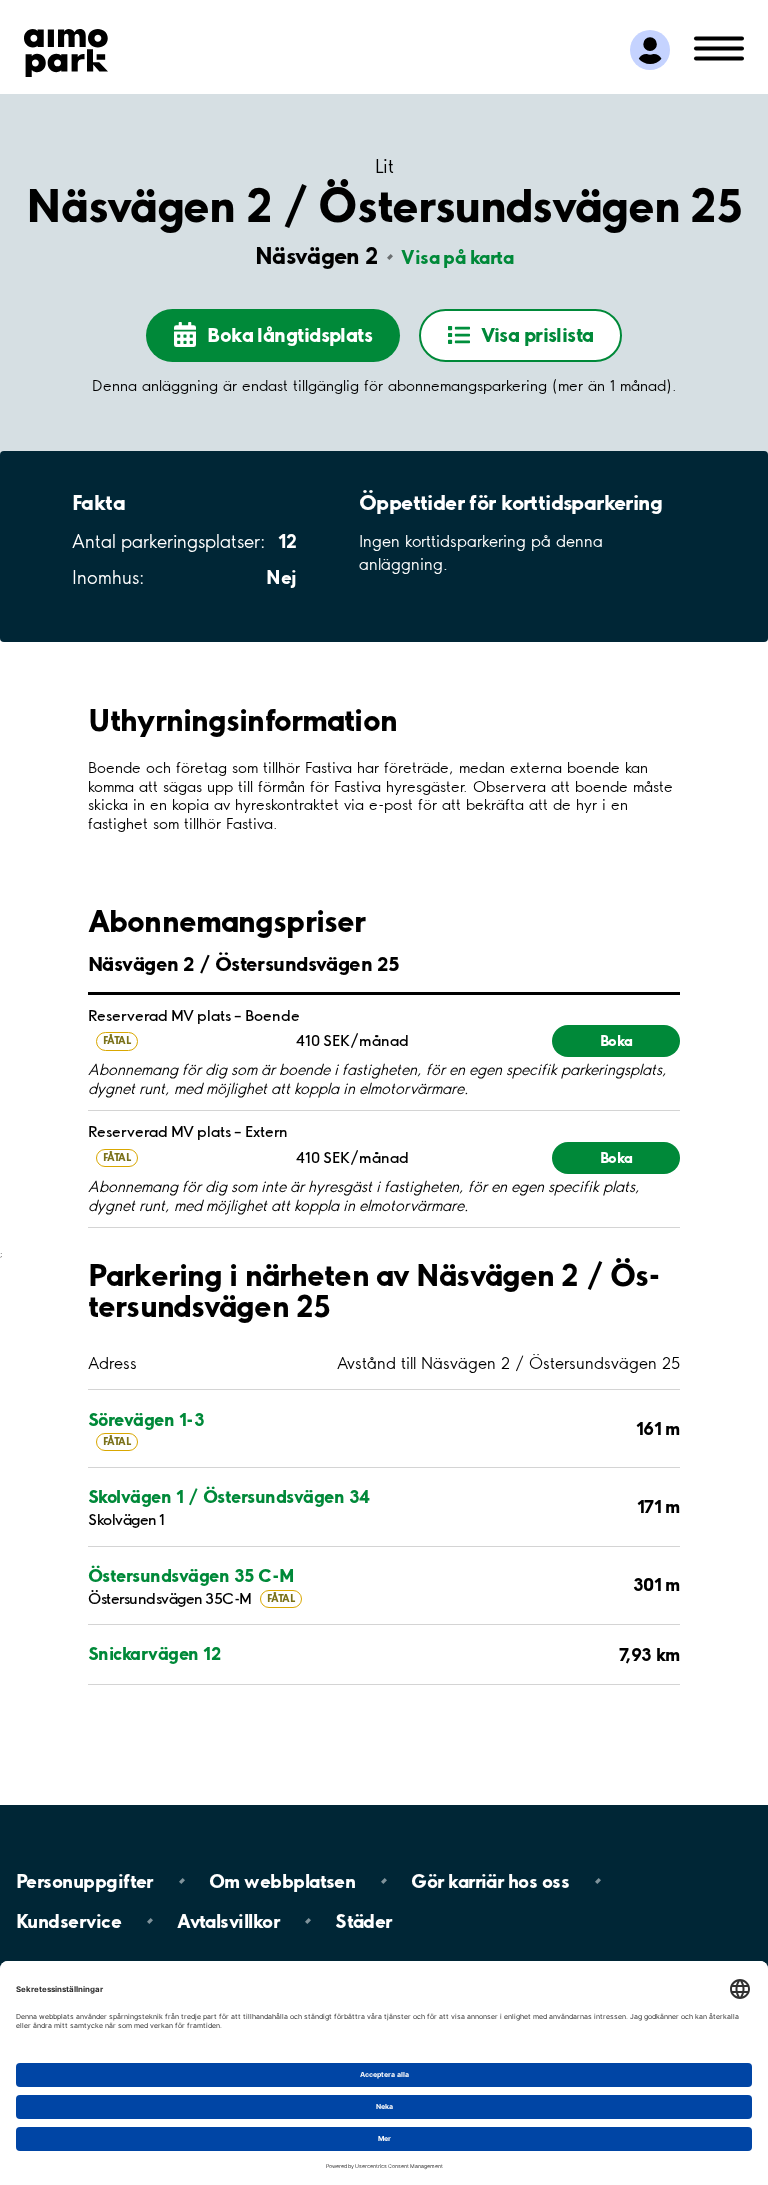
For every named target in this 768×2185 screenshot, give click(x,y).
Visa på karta (457, 257)
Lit (384, 166)
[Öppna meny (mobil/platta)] (719, 47)
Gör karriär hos (490, 1881)
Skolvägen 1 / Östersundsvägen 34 (229, 1496)
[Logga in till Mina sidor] (650, 50)
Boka (616, 1040)
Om (282, 1881)
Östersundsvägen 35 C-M (191, 1575)
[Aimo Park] (66, 49)
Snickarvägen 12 (154, 1653)
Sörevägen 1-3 (146, 1419)
